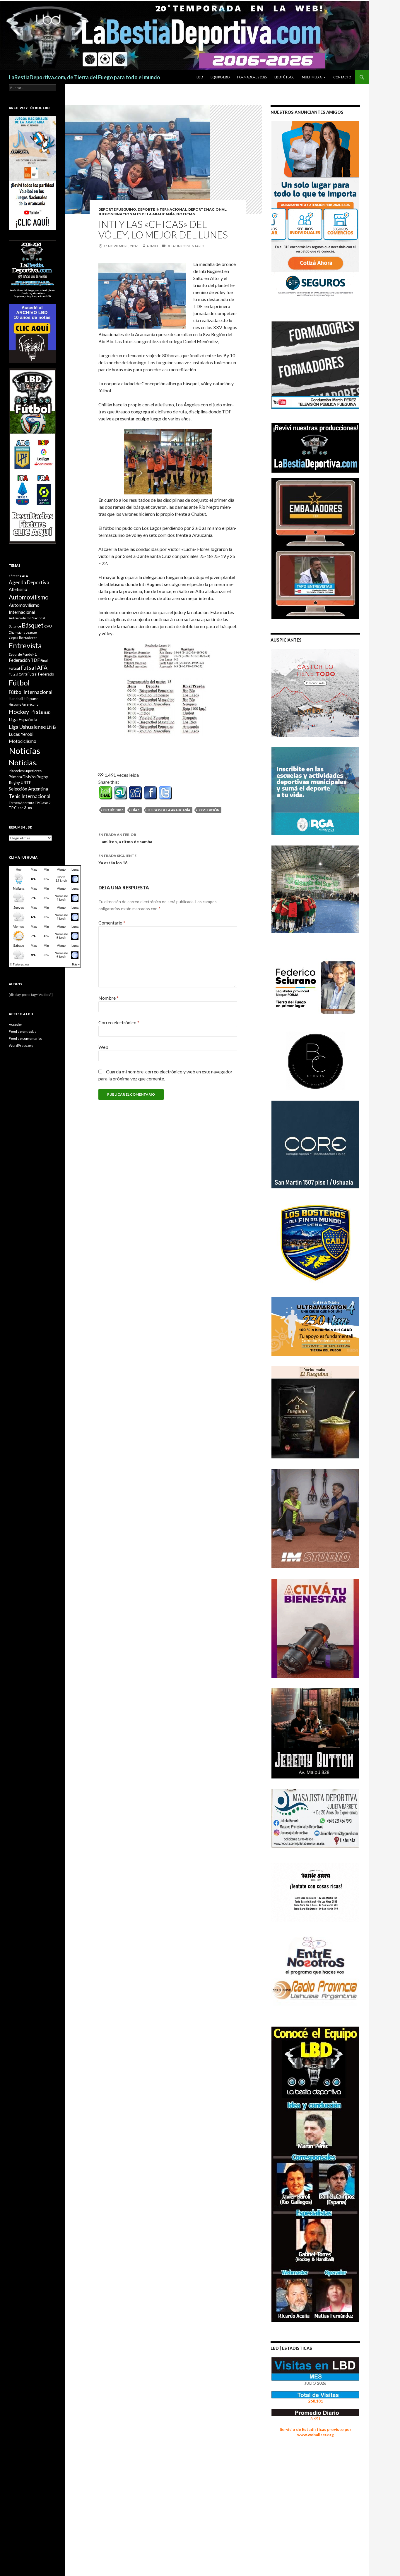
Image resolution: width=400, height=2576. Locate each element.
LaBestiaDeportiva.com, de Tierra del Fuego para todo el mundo (84, 77)
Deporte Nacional (207, 209)
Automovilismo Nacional (27, 618)
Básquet (33, 625)
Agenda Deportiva (29, 582)
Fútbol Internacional (31, 692)
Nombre (108, 998)
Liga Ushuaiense (27, 727)
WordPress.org (21, 1045)
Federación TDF (24, 660)
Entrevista (25, 646)
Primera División (22, 777)
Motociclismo (23, 741)
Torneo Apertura (22, 803)
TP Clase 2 (43, 803)
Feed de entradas (23, 1031)
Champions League (23, 632)
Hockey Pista (26, 712)
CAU (48, 626)
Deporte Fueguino (117, 209)
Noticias (24, 751)
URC (30, 808)
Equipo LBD (220, 77)
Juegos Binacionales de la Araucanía (137, 214)
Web (103, 1047)
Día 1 (136, 810)
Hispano (31, 698)
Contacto (342, 77)
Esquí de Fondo (20, 654)
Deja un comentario (186, 246)
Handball (16, 699)
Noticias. (23, 762)
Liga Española (23, 719)
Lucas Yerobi (21, 734)
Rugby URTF (20, 783)
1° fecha (15, 576)
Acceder (16, 1024)
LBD (200, 77)
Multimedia (312, 77)
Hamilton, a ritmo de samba (125, 838)
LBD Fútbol (284, 77)
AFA (25, 576)
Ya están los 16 (117, 859)
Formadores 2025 (252, 77)
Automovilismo (29, 597)
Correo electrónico (119, 1022)
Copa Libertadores (23, 638)
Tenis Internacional (30, 796)
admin (152, 246)
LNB (51, 727)
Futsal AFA (34, 667)
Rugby (42, 777)
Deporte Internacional (162, 209)
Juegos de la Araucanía (169, 810)
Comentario (112, 923)
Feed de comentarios (26, 1038)
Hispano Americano (24, 704)
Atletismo (18, 589)
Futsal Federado (41, 674)
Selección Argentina (28, 789)
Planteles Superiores (25, 771)
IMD (47, 713)
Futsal (14, 668)
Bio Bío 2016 (113, 810)
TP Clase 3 (17, 808)
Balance (15, 626)
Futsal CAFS (18, 674)
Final (44, 660)
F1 (35, 654)
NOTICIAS (186, 214)
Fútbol (19, 683)
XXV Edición (209, 810)
